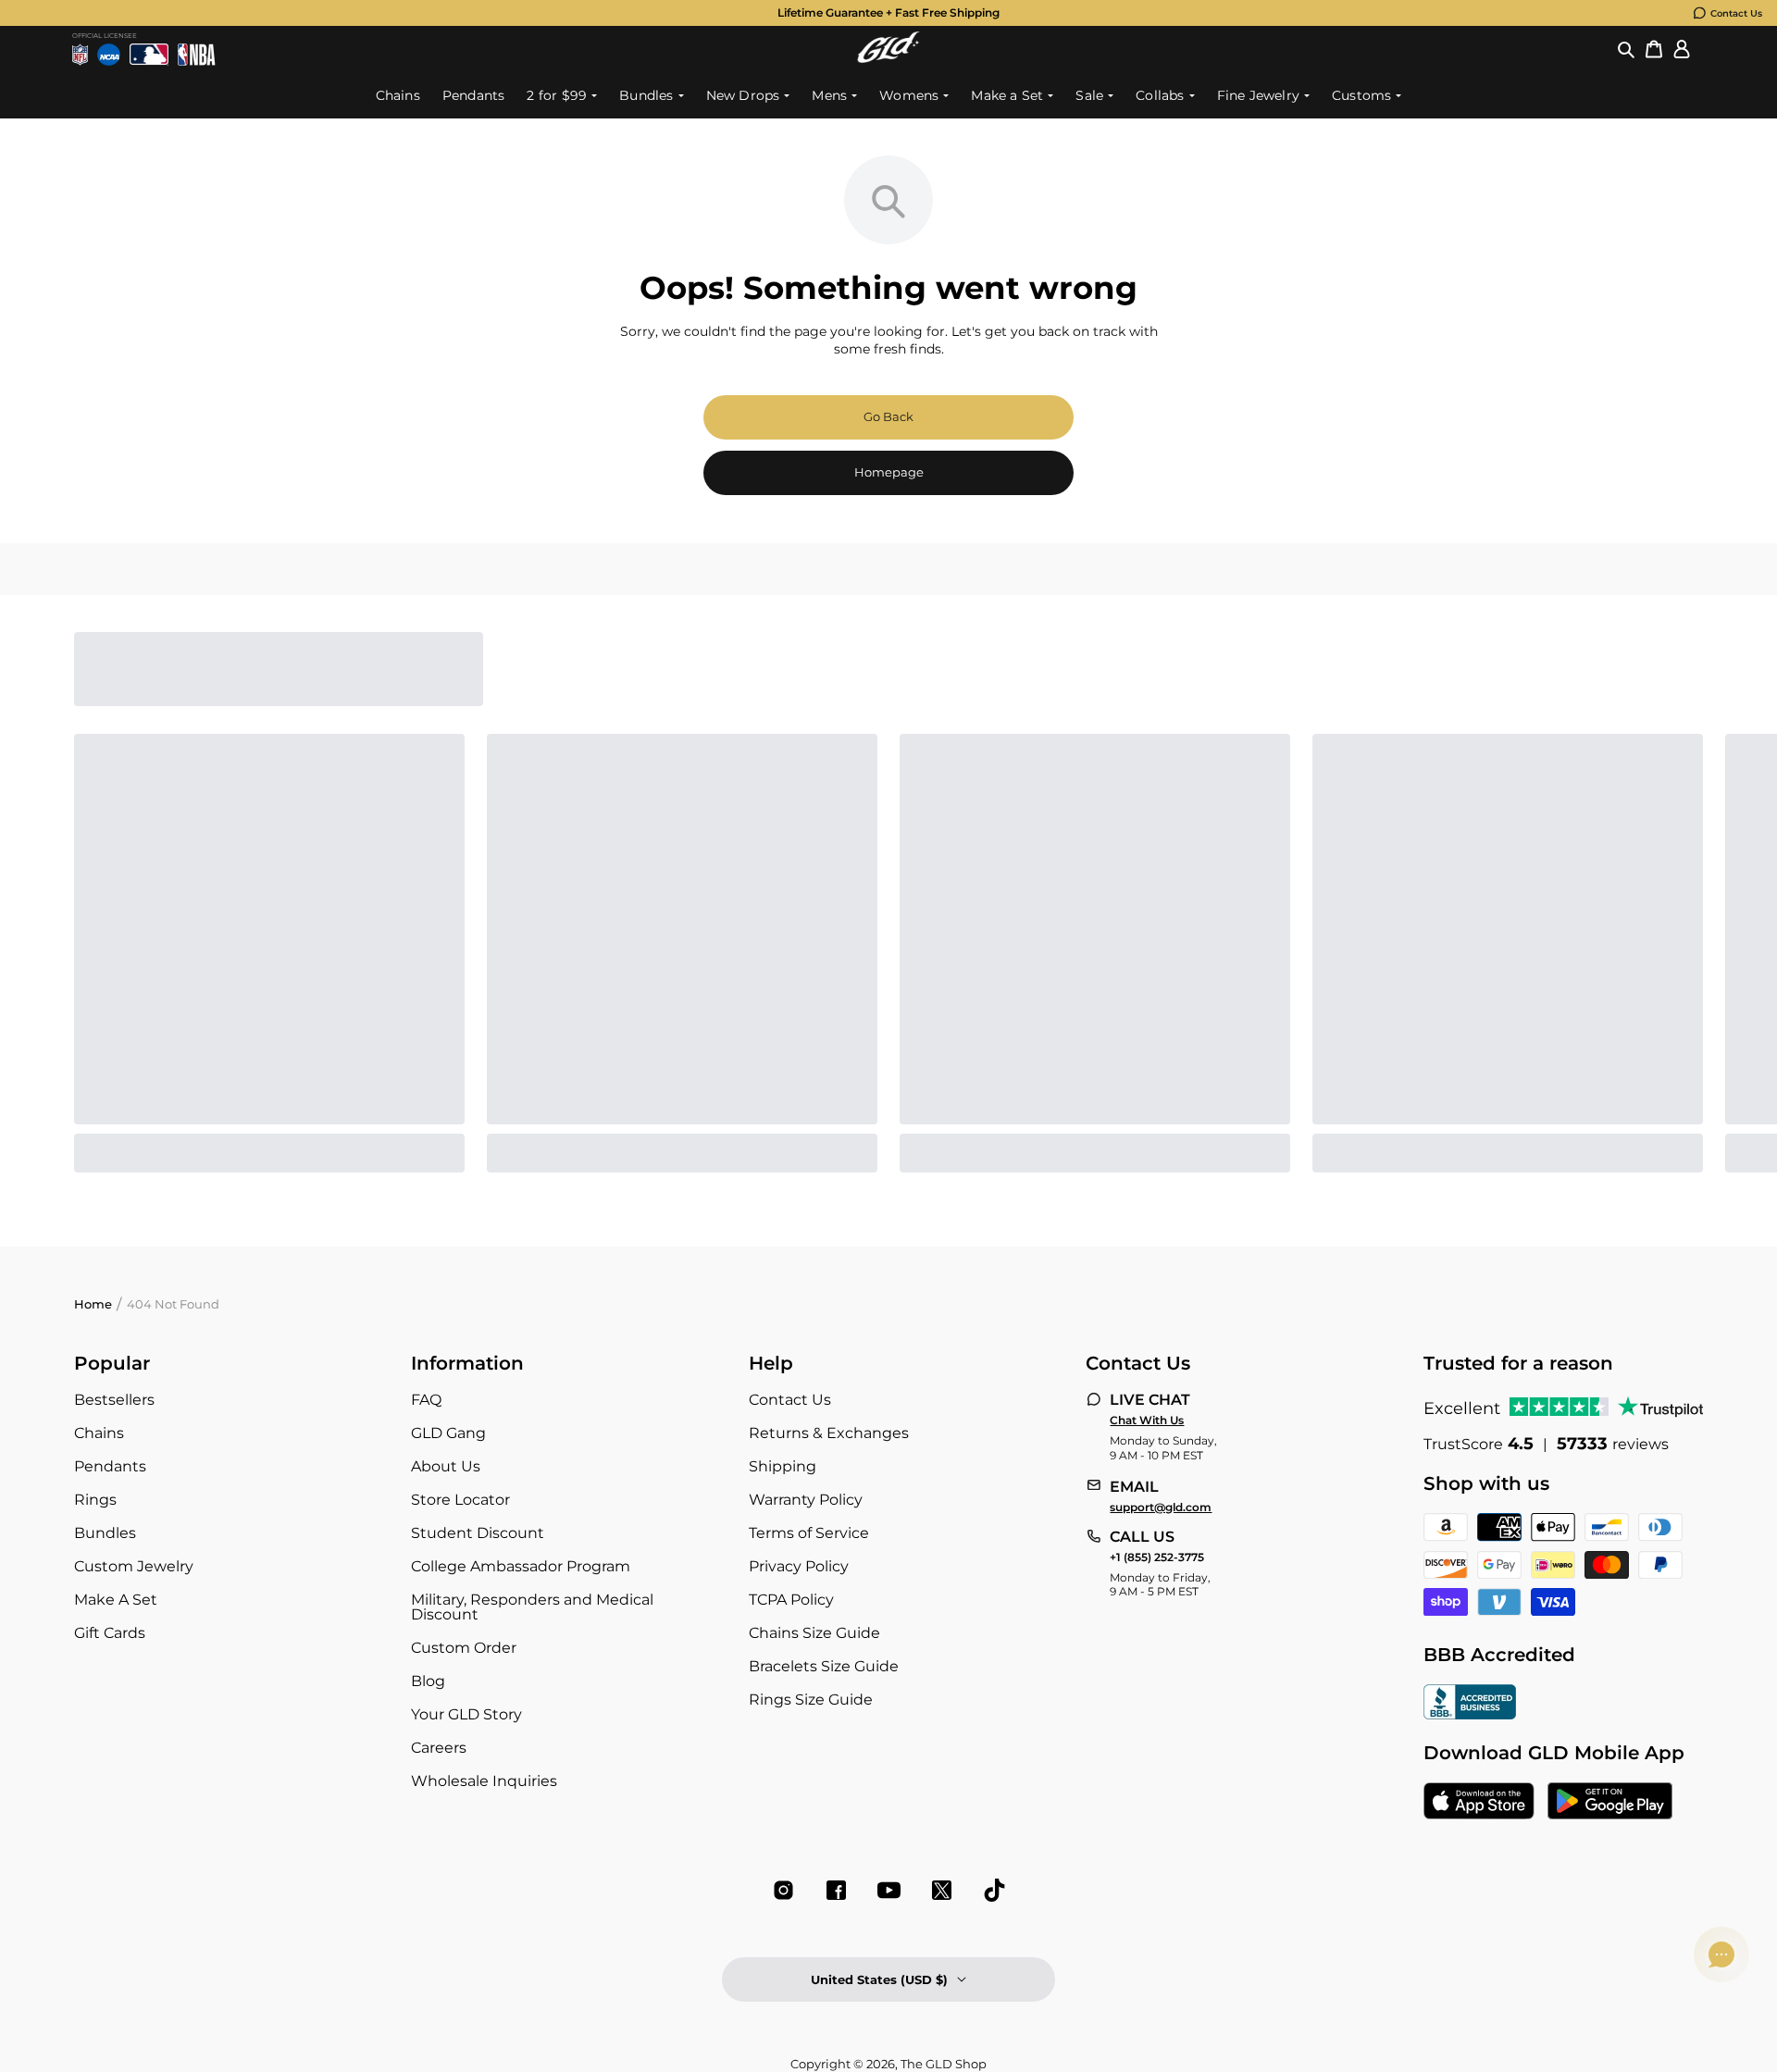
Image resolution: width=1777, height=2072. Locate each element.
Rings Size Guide (811, 1700)
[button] (1626, 50)
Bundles (105, 1533)
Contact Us (1736, 13)
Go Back (888, 416)
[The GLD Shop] (888, 58)
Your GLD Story (466, 1714)
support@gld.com (1161, 1507)
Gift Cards (110, 1633)
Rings (95, 1500)
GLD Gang (448, 1433)
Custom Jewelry (134, 1566)
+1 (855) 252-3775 (1157, 1557)
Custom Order (464, 1648)
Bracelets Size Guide (824, 1666)
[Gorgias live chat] (1721, 1954)
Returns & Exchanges (829, 1433)
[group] (888, 13)
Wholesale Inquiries (484, 1781)
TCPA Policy (791, 1600)
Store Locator (460, 1500)
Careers (439, 1748)
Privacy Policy (799, 1566)
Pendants (110, 1466)
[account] (1682, 50)
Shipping (783, 1466)
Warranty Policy (806, 1500)
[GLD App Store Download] (1479, 1803)
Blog (428, 1681)
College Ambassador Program (521, 1566)
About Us (446, 1466)
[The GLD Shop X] (942, 1890)
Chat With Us (1147, 1421)
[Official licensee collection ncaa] (109, 55)
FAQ (426, 1400)
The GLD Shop (944, 2064)
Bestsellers (114, 1400)
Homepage (889, 472)
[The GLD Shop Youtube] (889, 1890)
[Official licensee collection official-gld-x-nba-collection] (197, 55)
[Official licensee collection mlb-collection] (149, 55)
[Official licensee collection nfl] (80, 55)
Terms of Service (809, 1533)
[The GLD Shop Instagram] (783, 1890)
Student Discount (478, 1533)
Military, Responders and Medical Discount (532, 1607)
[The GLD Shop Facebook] (836, 1890)
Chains (99, 1433)
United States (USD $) (879, 1979)
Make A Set (116, 1600)
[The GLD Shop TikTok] (994, 1890)
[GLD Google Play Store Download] (1610, 1803)
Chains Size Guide (814, 1633)
